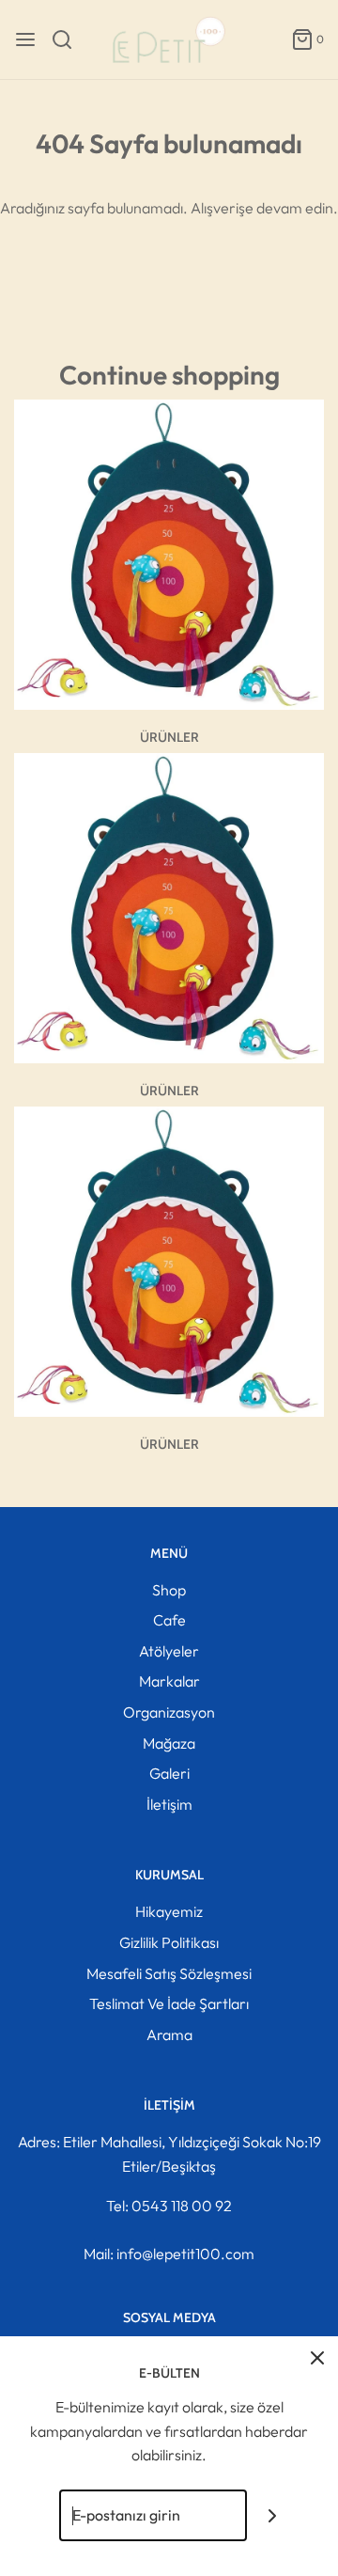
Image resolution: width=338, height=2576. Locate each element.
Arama (169, 2034)
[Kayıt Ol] (273, 2515)
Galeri (169, 1773)
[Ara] (69, 39)
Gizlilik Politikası (169, 1942)
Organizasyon (169, 1712)
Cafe (169, 1620)
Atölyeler (169, 1651)
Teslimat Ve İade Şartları (169, 2003)
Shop (169, 1590)
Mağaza (169, 1743)
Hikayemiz (169, 1911)
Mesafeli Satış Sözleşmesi (169, 1973)
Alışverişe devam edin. (264, 208)
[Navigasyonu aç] (25, 39)
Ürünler (169, 737)
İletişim (169, 1804)
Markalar (169, 1681)
